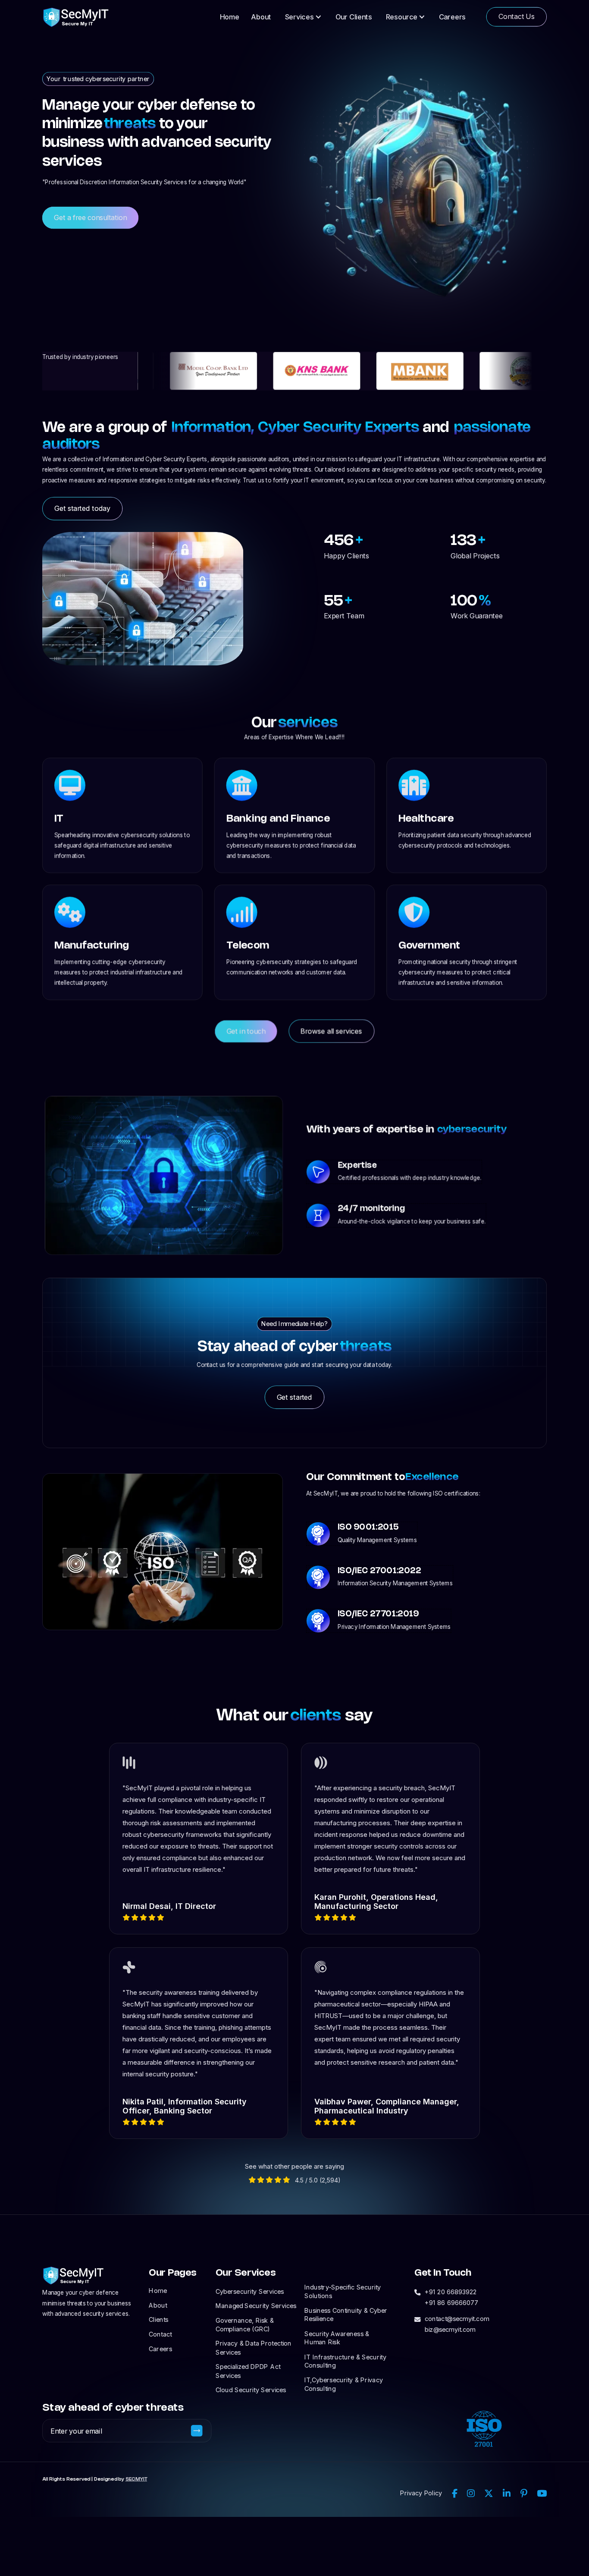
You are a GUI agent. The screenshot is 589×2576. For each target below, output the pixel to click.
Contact (160, 2334)
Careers (452, 17)
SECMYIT (136, 2479)
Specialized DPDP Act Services (248, 2371)
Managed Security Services (256, 2305)
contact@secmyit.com (457, 2318)
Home (230, 17)
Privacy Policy (421, 2493)
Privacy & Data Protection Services (254, 2348)
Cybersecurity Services (250, 2291)
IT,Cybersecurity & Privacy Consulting (344, 2384)
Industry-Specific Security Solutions (343, 2291)
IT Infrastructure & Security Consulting (345, 2361)
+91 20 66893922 (451, 2292)
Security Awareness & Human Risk (337, 2338)
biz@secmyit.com (450, 2329)
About (261, 17)
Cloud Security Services (251, 2390)
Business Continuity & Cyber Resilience (346, 2315)
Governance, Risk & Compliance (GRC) (245, 2324)
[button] (303, 17)
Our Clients (354, 17)
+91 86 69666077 (451, 2302)
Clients (158, 2319)
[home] (76, 17)
